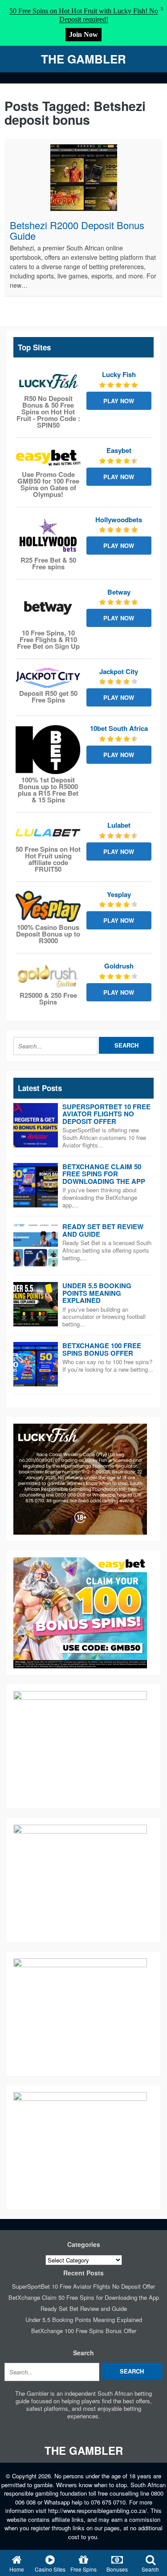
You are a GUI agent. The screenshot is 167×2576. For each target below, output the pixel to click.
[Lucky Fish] (48, 382)
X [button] (162, 9)
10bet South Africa (119, 728)
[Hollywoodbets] (48, 535)
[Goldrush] (48, 976)
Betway (119, 592)
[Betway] (48, 608)
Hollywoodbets (119, 520)
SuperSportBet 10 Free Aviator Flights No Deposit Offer (106, 1114)
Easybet (119, 450)
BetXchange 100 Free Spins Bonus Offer (102, 1349)
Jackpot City (119, 671)
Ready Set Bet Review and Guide (103, 1230)
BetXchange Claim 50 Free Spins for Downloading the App (104, 1174)
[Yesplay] (48, 906)
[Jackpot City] (48, 678)
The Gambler (83, 59)
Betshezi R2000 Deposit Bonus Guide (77, 230)
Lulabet (119, 825)
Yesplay (119, 894)
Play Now (119, 401)
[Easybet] (48, 458)
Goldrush (119, 966)
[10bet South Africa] (48, 750)
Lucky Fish (119, 374)
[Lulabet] (48, 833)
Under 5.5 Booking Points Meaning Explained (97, 1293)
